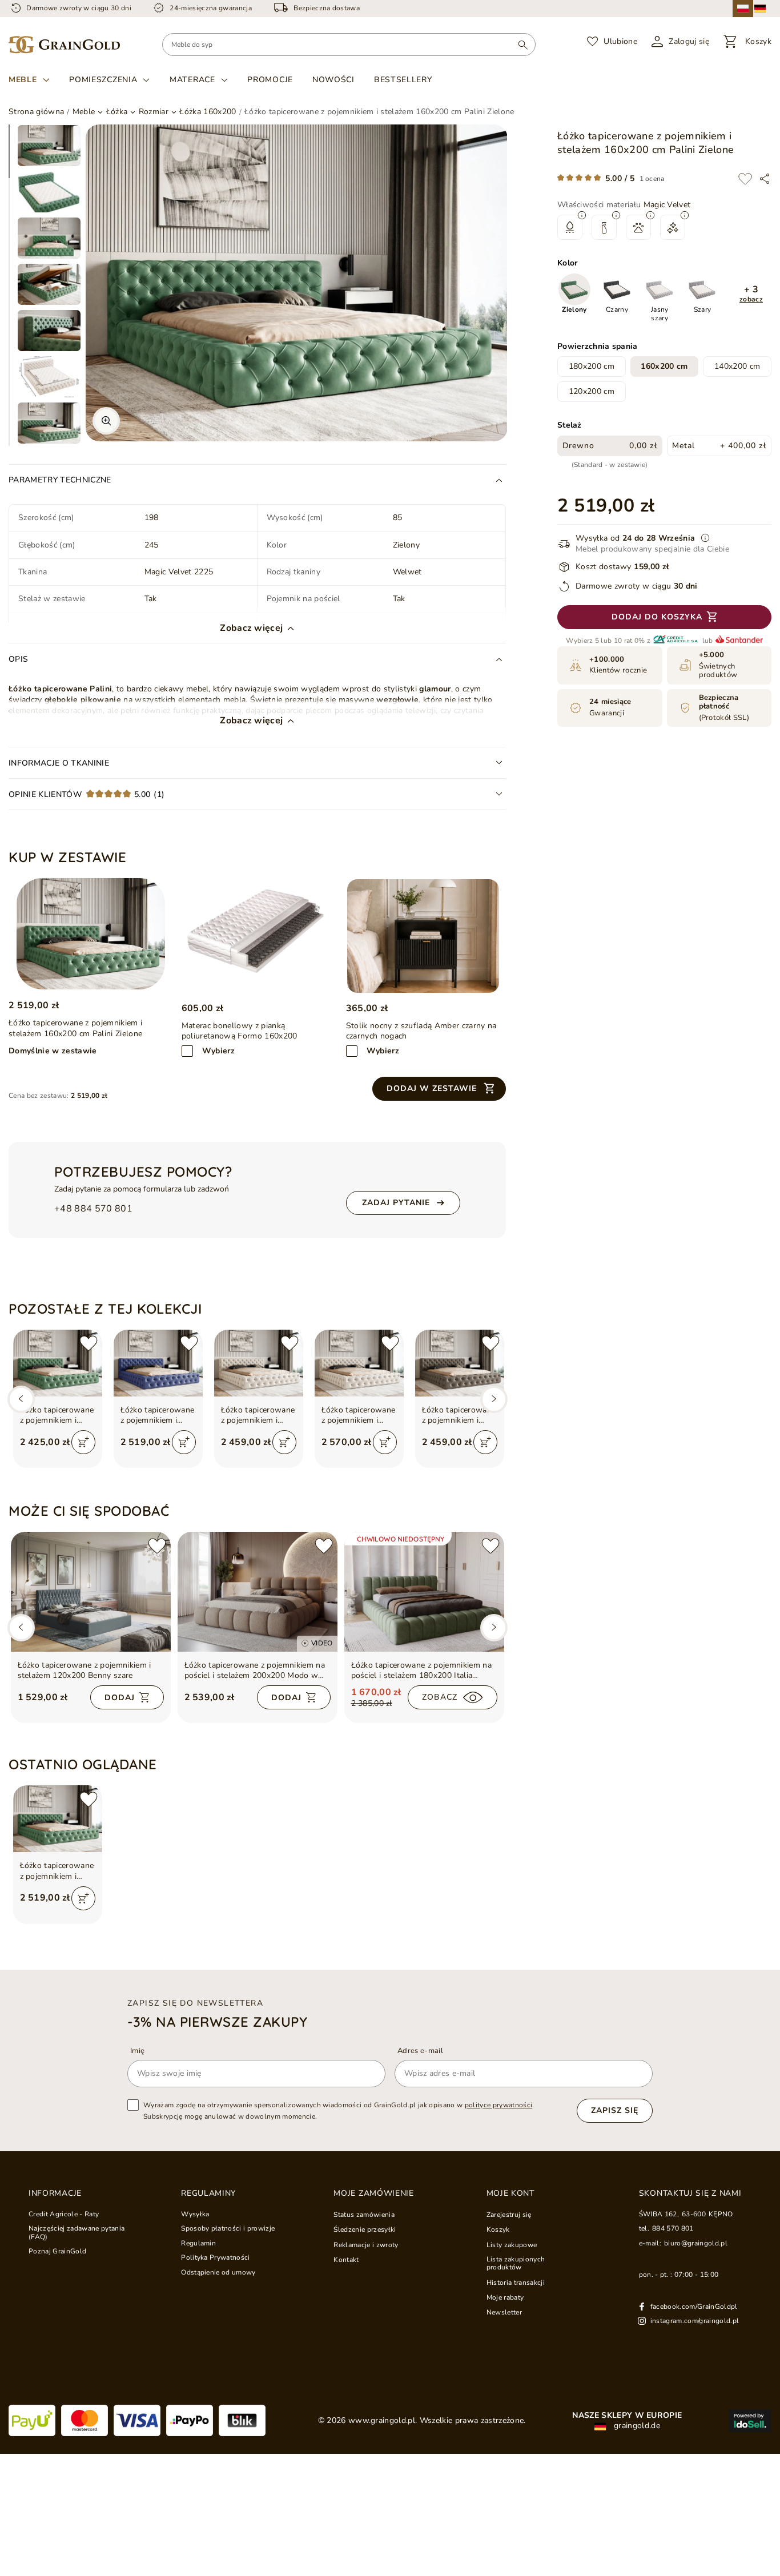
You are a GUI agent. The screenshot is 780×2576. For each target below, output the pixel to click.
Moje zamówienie (374, 2193)
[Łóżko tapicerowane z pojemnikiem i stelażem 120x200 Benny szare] (91, 1592)
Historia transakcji (516, 2283)
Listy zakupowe (512, 2245)
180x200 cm (592, 366)
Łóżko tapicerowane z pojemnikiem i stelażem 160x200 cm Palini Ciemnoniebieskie (158, 1415)
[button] (751, 294)
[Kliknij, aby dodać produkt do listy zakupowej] (745, 179)
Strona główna (36, 112)
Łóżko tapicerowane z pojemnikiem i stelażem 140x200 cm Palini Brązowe (459, 1415)
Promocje (270, 80)
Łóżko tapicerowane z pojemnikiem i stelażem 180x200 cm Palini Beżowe (359, 1415)
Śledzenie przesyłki (365, 2229)
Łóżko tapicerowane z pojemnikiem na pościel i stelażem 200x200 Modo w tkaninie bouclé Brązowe (255, 1671)
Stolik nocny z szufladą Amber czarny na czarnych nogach (421, 1031)
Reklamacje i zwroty (366, 2245)
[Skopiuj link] (765, 179)
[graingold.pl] (64, 45)
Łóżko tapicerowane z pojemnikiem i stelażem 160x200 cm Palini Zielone (57, 1871)
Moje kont (510, 2193)
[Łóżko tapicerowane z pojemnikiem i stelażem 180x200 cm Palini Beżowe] (359, 1363)
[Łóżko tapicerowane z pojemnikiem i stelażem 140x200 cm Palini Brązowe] (460, 1363)
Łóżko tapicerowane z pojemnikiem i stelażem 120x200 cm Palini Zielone (57, 1415)
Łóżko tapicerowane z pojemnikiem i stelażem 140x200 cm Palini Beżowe (258, 1415)
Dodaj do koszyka (657, 617)
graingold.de (636, 2426)
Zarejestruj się (509, 2215)
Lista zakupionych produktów (516, 2263)
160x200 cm (664, 366)
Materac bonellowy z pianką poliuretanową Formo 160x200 (240, 1031)
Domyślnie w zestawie (53, 1051)
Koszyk (498, 2229)
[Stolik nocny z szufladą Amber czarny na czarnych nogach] (423, 936)
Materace (192, 80)
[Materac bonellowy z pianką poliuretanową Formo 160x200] (259, 936)
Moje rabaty (505, 2297)
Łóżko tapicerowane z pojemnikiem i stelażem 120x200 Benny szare (85, 1671)
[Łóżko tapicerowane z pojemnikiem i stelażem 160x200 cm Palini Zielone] (91, 934)
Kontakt (346, 2260)
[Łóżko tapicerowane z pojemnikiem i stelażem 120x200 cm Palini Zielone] (58, 1363)
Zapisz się (615, 2110)
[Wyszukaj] (523, 45)
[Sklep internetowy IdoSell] (750, 2421)
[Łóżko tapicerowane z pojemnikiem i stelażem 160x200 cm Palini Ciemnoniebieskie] (158, 1363)
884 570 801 (673, 2228)
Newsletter (504, 2312)
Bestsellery (403, 80)
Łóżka (117, 112)
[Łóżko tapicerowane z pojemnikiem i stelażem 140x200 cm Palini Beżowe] (259, 1363)
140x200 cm (737, 366)
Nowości (333, 80)
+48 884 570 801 (93, 1209)
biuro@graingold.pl (696, 2243)
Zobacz (440, 1697)
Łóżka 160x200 (208, 112)
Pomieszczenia (103, 80)
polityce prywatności (499, 2105)
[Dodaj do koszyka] (83, 1442)
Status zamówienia (364, 2215)
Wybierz (218, 1051)
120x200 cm (592, 391)
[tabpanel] (49, 146)
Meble (23, 80)
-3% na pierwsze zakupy (217, 2022)
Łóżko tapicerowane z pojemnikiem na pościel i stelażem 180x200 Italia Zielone (422, 1671)
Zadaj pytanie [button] (396, 1203)
